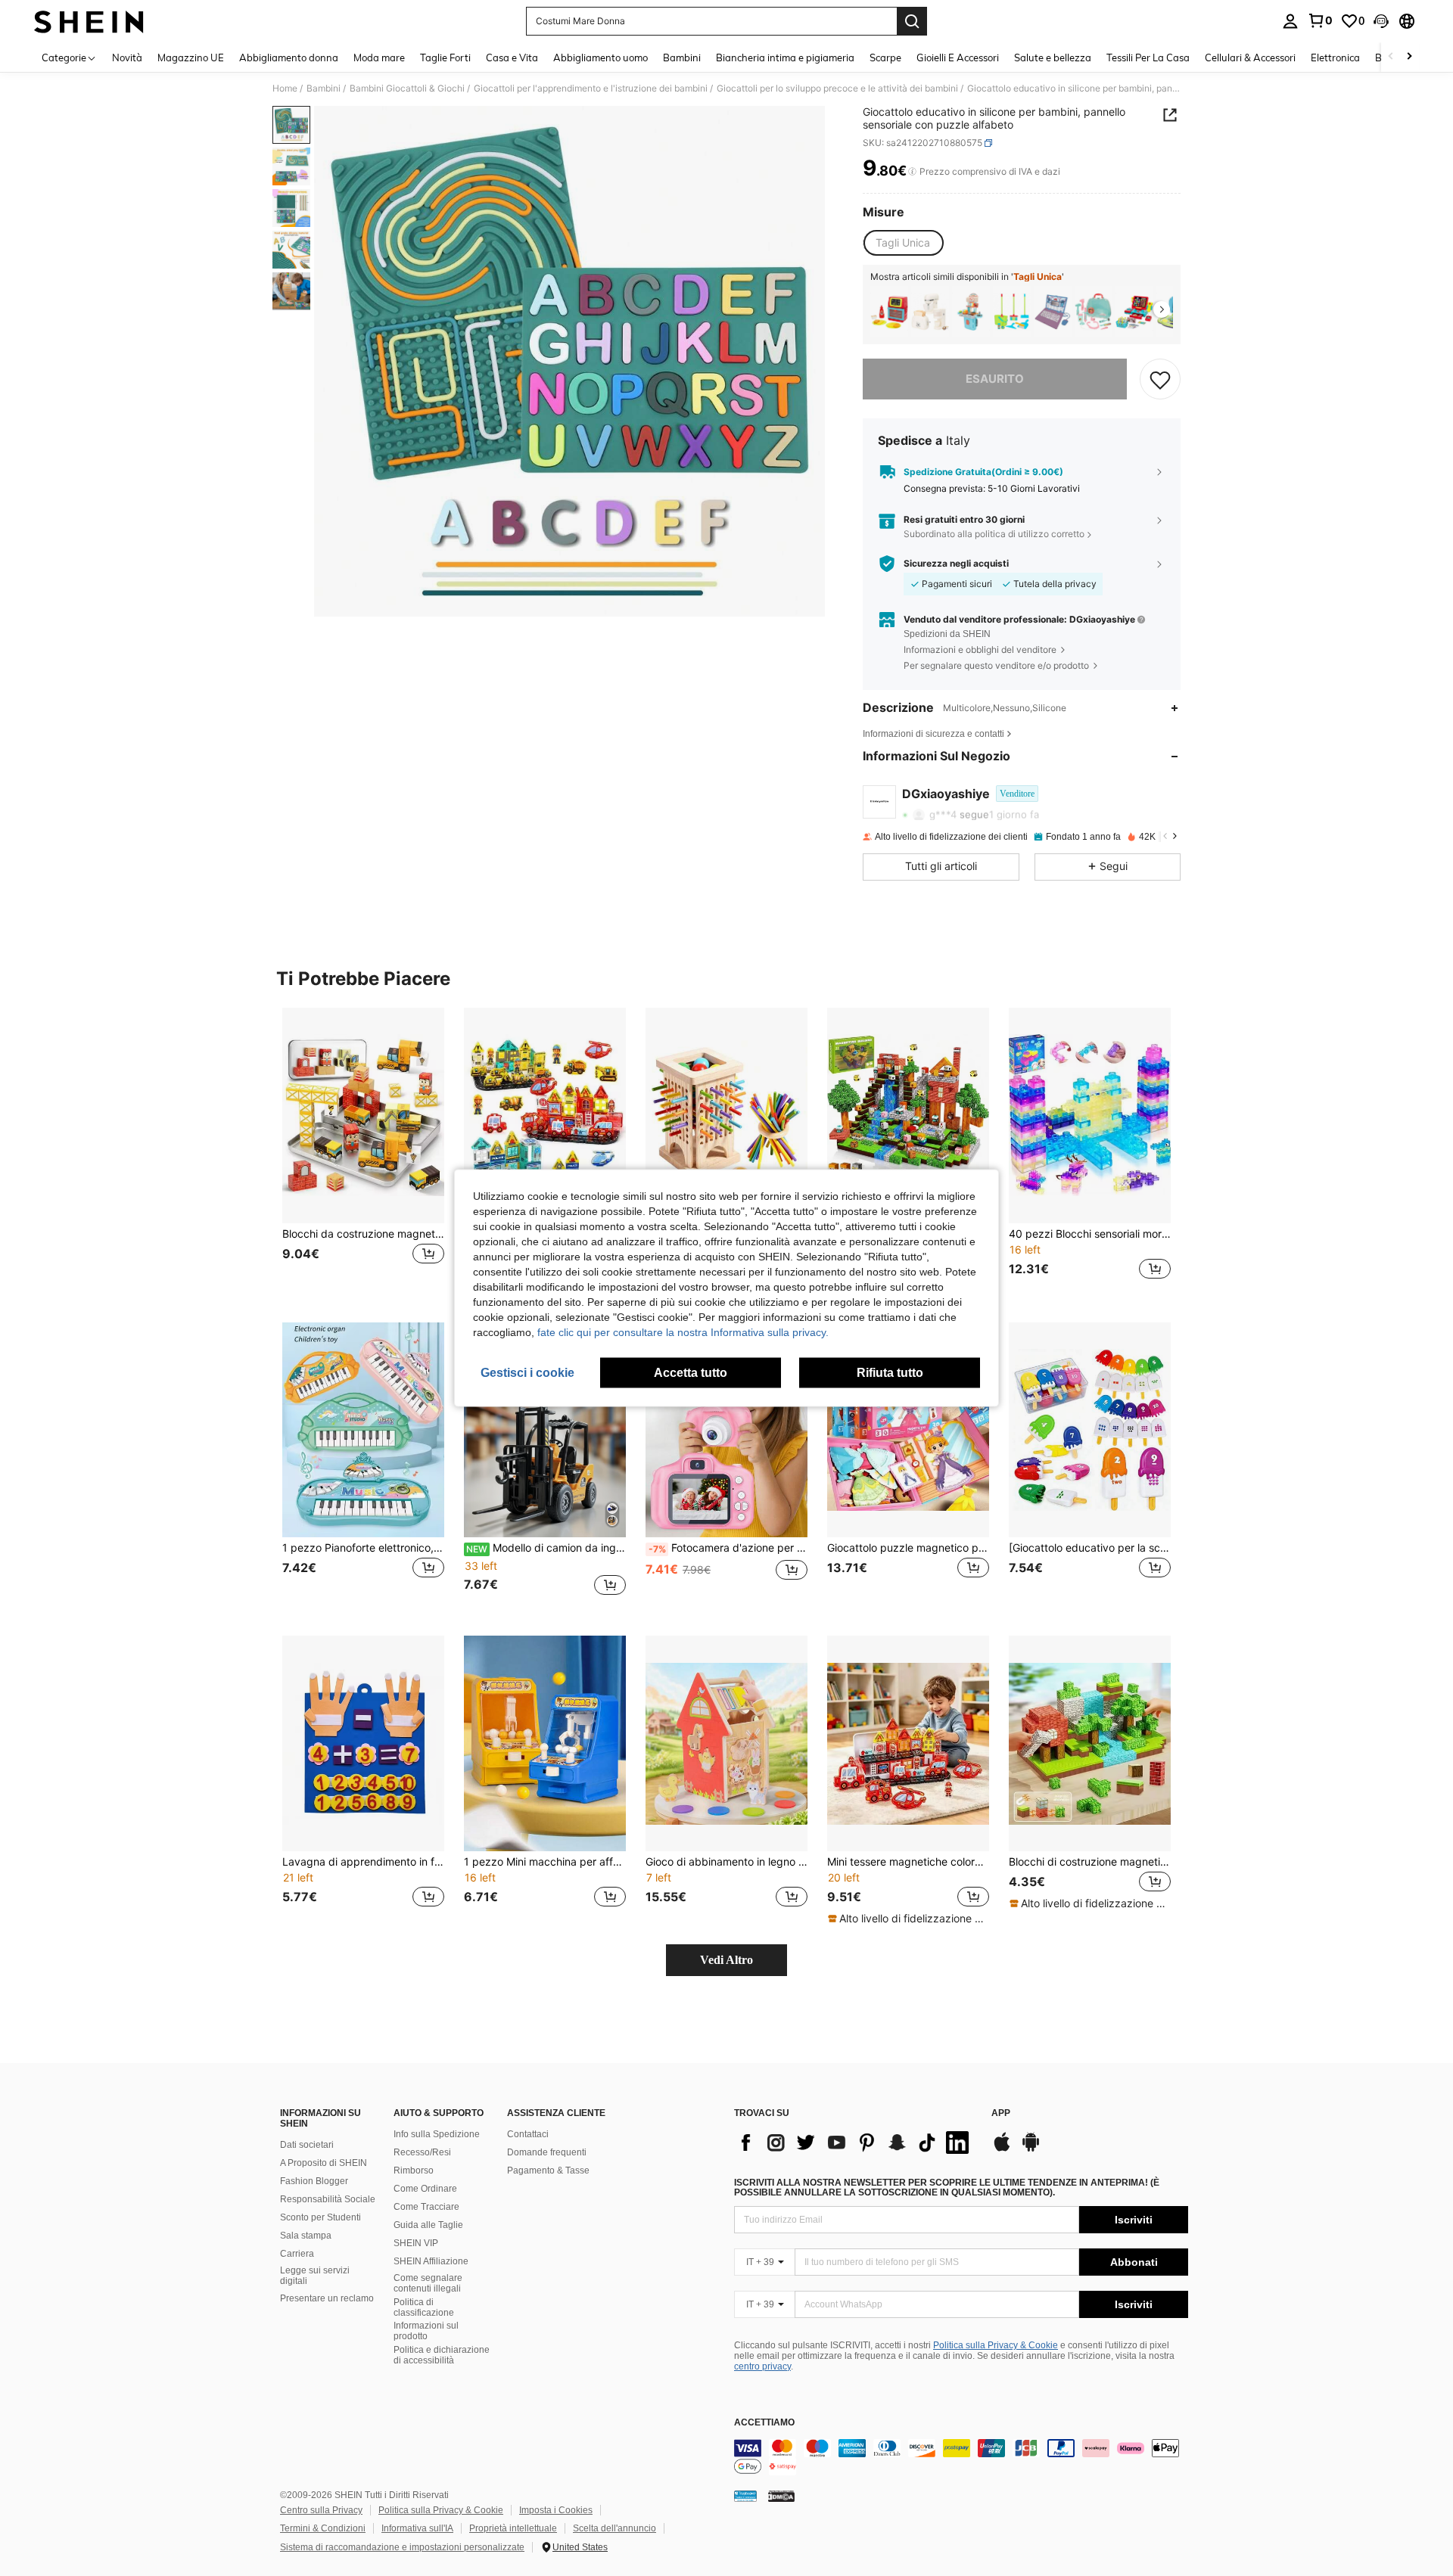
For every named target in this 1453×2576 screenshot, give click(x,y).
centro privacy (762, 2366)
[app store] (1002, 2149)
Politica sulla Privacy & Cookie (996, 2345)
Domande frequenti (547, 2152)
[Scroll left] (1391, 57)
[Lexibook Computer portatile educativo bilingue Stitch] (1053, 311)
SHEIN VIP (416, 2243)
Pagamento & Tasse (548, 2170)
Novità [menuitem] (127, 57)
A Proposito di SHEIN (324, 2163)
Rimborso (414, 2170)
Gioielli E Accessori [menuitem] (958, 57)
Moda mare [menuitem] (379, 57)
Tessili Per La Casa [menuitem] (1148, 57)
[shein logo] (89, 21)
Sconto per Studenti (320, 2217)
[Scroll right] (1409, 57)
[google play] (1031, 2149)
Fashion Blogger (314, 2181)
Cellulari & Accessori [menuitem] (1250, 57)
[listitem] (889, 311)
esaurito (995, 379)
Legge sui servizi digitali (315, 2276)
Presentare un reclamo (327, 2298)
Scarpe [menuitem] (885, 57)
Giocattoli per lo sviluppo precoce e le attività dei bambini (837, 89)
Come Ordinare (425, 2189)
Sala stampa (306, 2236)
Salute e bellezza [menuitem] (1053, 57)
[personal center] (1290, 21)
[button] (1381, 21)
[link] (1320, 20)
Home (285, 89)
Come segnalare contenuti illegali (428, 2283)
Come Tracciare (426, 2207)
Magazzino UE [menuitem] (191, 57)
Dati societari (307, 2145)
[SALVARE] (1160, 379)
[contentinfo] (961, 2457)
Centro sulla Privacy (321, 2510)
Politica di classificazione (424, 2307)
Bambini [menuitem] (682, 57)
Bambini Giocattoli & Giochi (407, 89)
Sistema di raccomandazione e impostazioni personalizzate (402, 2547)
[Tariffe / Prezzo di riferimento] (912, 172)
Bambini (324, 89)
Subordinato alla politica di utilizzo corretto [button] (994, 534)
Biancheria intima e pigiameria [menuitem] (785, 57)
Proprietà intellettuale (513, 2528)
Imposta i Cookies (556, 2510)
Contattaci (528, 2134)
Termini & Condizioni (323, 2528)
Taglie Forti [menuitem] (445, 57)
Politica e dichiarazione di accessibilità (442, 2355)
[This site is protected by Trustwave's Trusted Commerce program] (745, 2496)
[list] (855, 2143)
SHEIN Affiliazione (431, 2261)
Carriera (297, 2254)
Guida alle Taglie (428, 2225)
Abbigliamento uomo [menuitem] (600, 57)
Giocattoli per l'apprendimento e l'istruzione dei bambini (591, 89)
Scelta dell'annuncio (614, 2528)
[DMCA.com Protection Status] (781, 2496)
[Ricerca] (912, 21)
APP (1001, 2113)
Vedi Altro (726, 1960)
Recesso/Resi (422, 2152)
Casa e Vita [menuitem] (512, 57)
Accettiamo (764, 2423)
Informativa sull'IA (417, 2528)
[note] (908, 1919)
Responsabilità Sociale (328, 2199)
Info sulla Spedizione (437, 2134)
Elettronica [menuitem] (1335, 57)
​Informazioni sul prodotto (426, 2331)
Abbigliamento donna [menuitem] (289, 57)
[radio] (903, 243)
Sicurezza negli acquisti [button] (956, 564)
